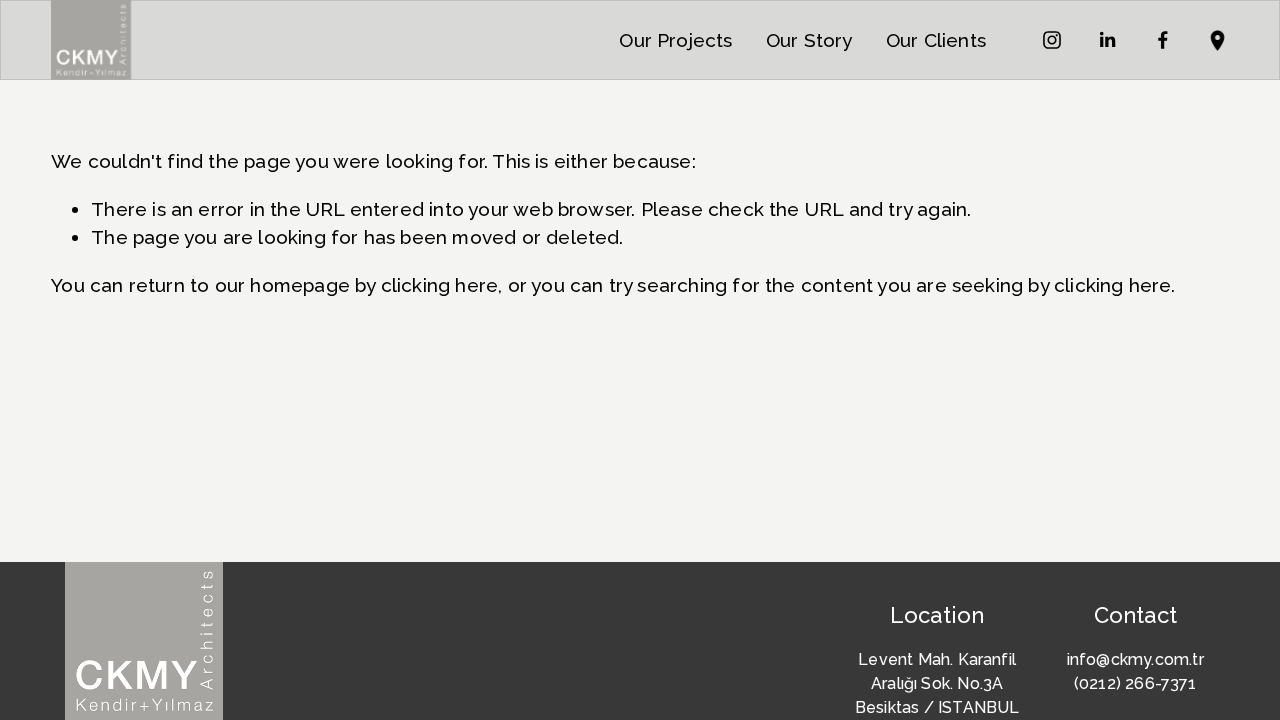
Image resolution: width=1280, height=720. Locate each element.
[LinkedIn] (1107, 40)
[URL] (1218, 40)
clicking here (439, 285)
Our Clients (936, 40)
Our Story (809, 40)
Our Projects (675, 40)
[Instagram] (1052, 40)
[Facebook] (1163, 40)
